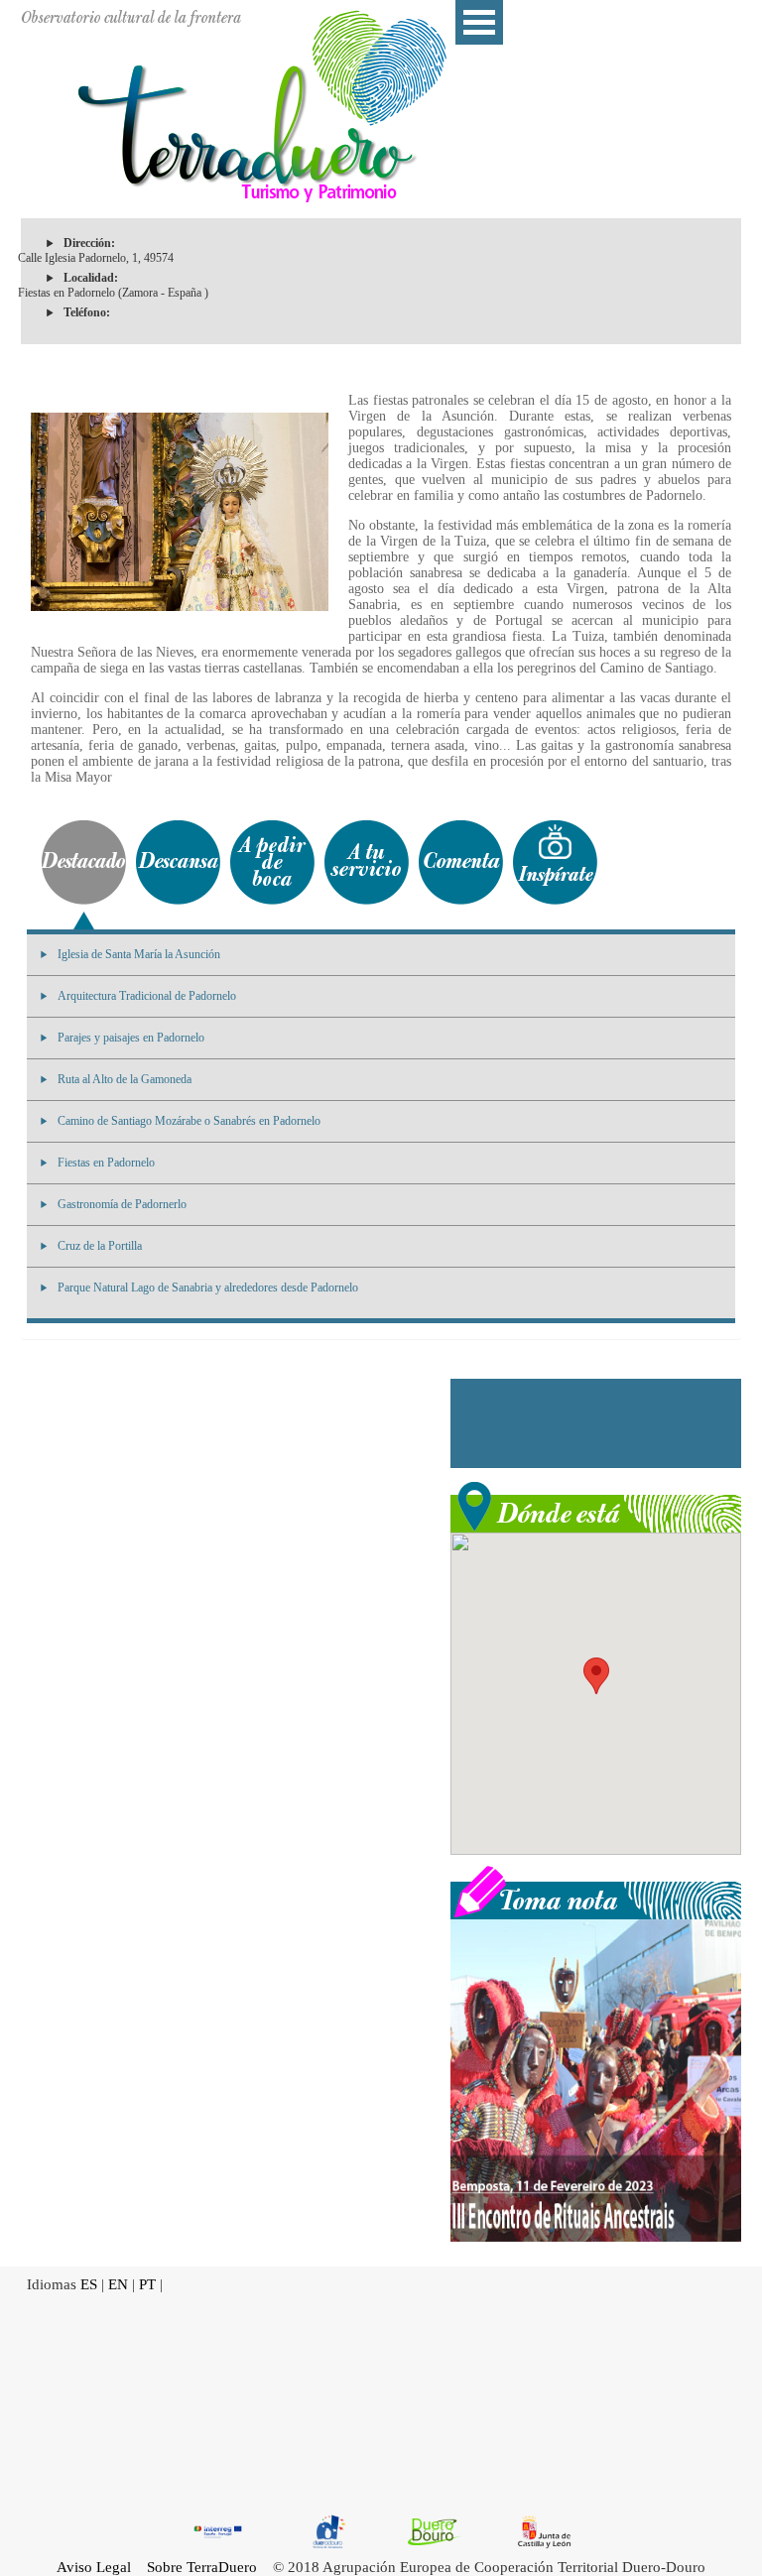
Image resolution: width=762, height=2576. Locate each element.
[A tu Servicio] (367, 862)
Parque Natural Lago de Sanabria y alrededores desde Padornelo (208, 1288)
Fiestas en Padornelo (106, 1163)
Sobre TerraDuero (202, 2567)
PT (147, 2284)
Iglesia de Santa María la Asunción (139, 954)
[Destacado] (84, 862)
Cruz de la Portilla (100, 1246)
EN (118, 2284)
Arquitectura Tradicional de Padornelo (147, 996)
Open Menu (479, 22)
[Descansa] (178, 862)
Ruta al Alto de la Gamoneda (125, 1079)
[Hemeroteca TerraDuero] (596, 1891)
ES (89, 2284)
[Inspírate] (555, 862)
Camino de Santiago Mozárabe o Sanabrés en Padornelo (189, 1121)
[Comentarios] (461, 862)
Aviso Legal (94, 2567)
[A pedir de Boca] (272, 862)
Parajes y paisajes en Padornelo (131, 1038)
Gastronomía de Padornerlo (122, 1204)
